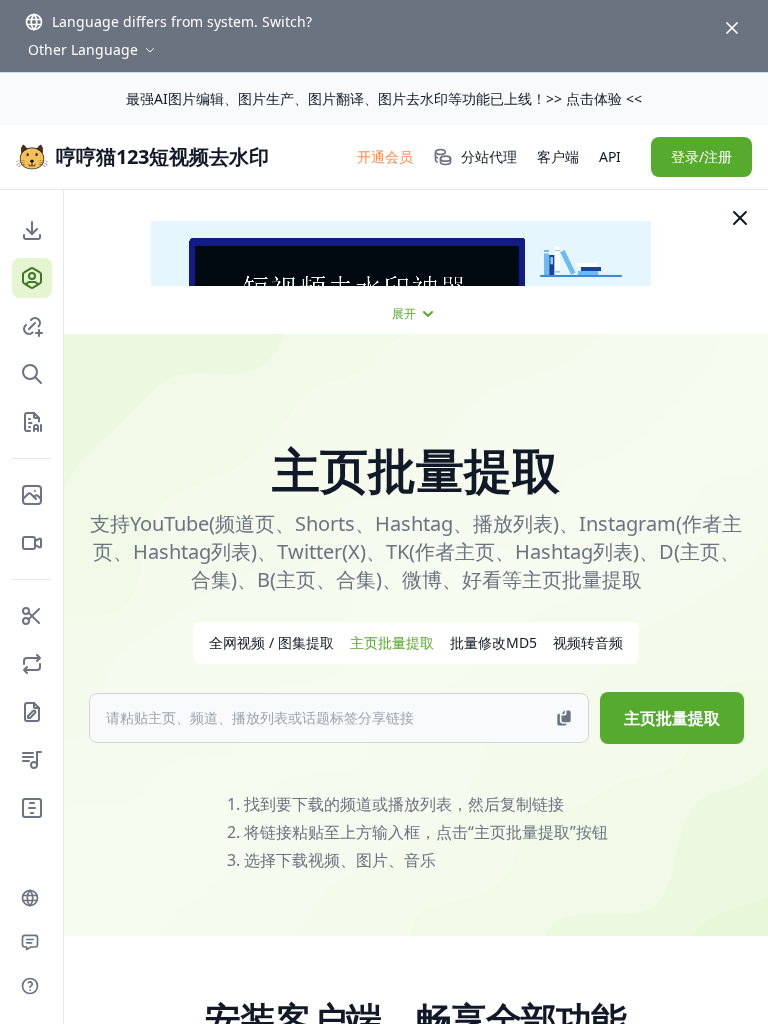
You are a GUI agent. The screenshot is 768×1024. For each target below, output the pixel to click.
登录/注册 (701, 156)
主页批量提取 (672, 718)
